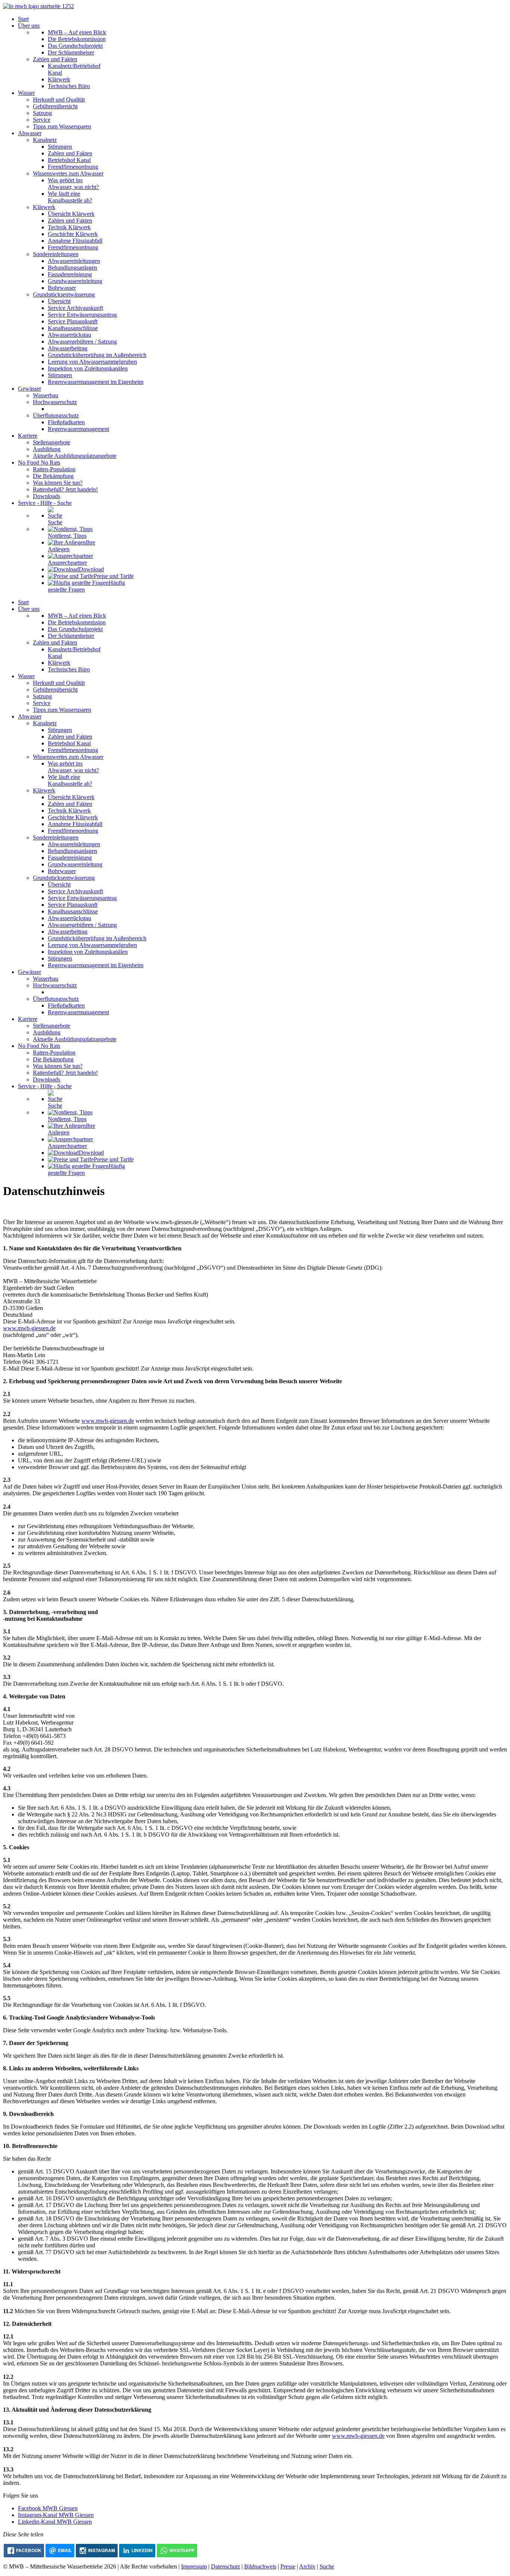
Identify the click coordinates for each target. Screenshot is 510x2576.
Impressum (194, 2566)
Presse (288, 2566)
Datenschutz (226, 2566)
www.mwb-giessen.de (29, 1328)
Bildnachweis (260, 2566)
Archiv (307, 2566)
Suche (327, 2566)
